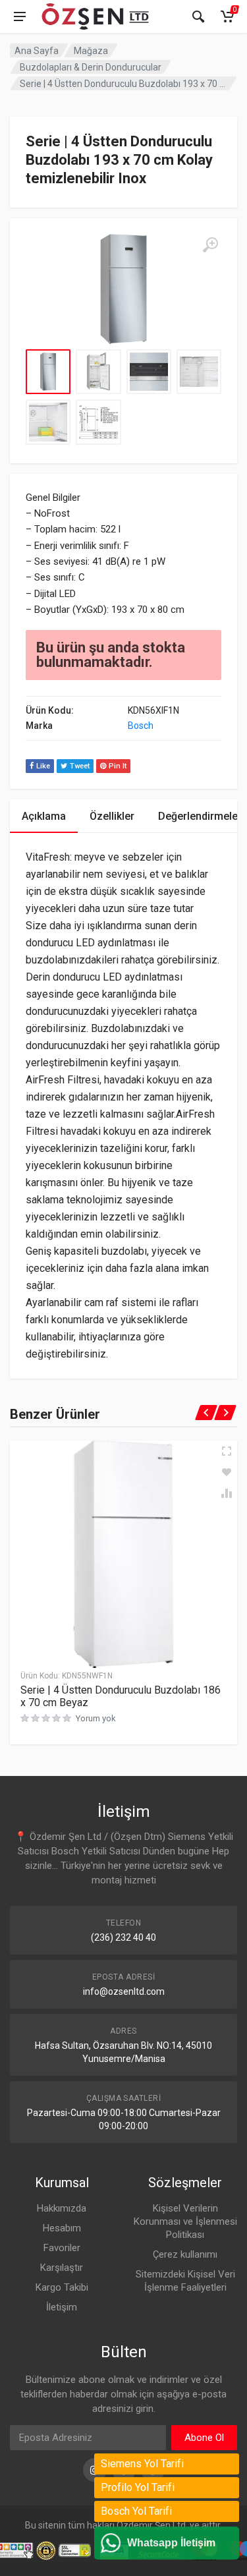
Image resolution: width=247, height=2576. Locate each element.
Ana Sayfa (37, 51)
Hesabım (62, 2228)
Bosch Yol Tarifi (136, 2511)
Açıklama (44, 816)
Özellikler (112, 816)
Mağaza (91, 51)
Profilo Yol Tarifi (138, 2487)
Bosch (141, 726)
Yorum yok (96, 1718)
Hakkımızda (62, 2208)
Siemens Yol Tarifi (142, 2464)
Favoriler (62, 2248)
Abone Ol (204, 2438)
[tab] (44, 816)
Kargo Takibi (62, 2287)
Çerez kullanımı (185, 2254)
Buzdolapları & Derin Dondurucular (91, 67)
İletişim (62, 2307)
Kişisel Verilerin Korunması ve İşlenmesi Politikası (185, 2221)
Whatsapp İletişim (171, 2543)
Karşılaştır (62, 2268)
